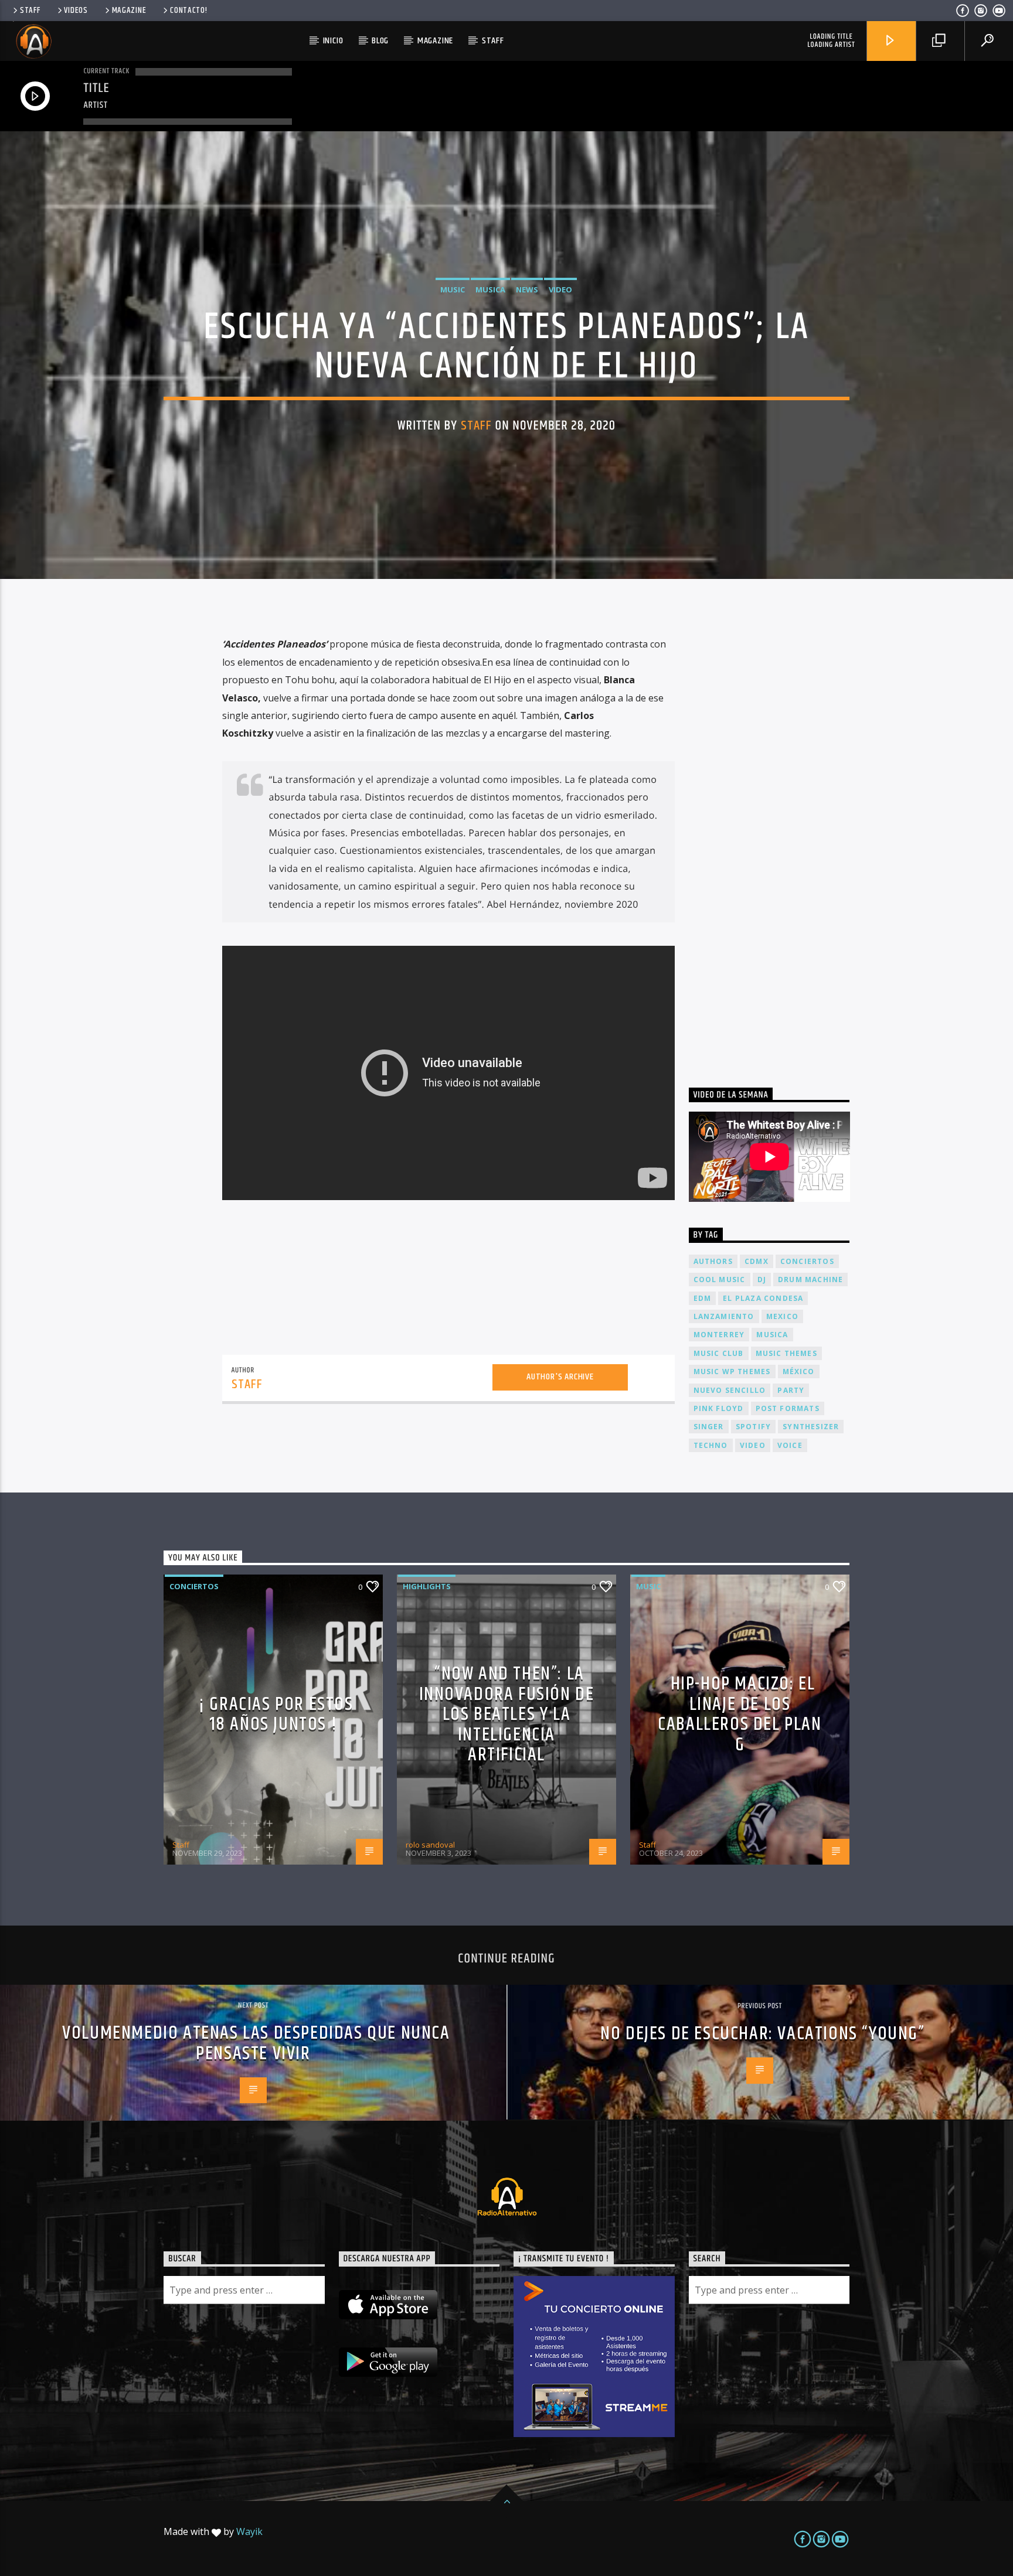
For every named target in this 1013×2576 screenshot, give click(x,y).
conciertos (807, 1261)
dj (762, 1280)
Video (560, 289)
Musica (490, 289)
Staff (30, 11)
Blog (380, 41)
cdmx (757, 1261)
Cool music (720, 1280)
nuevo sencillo (730, 1390)
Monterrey (719, 1335)
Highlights (427, 1586)
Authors (713, 1261)
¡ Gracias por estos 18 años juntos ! (276, 1715)
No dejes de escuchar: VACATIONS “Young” (762, 2034)
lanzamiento (724, 1316)
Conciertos (194, 1586)
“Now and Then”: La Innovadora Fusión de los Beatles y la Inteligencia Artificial (507, 1714)
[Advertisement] (777, 839)
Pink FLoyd (719, 1408)
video (753, 1445)
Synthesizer (811, 1427)
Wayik (249, 2531)
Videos (76, 11)
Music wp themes (732, 1372)
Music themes (786, 1353)
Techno (711, 1445)
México (799, 1372)
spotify (753, 1427)
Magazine (129, 11)
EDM (703, 1298)
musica (772, 1335)
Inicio (333, 41)
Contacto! (188, 11)
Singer (709, 1427)
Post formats (788, 1408)
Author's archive (560, 1377)
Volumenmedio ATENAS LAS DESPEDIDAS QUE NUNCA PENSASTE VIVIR (256, 2043)
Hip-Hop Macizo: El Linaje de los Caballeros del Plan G (740, 1714)
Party (791, 1390)
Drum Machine (810, 1280)
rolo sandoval (430, 1845)
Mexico (782, 1316)
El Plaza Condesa (763, 1298)
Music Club (719, 1353)
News (527, 289)
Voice (790, 1445)
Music (453, 289)
